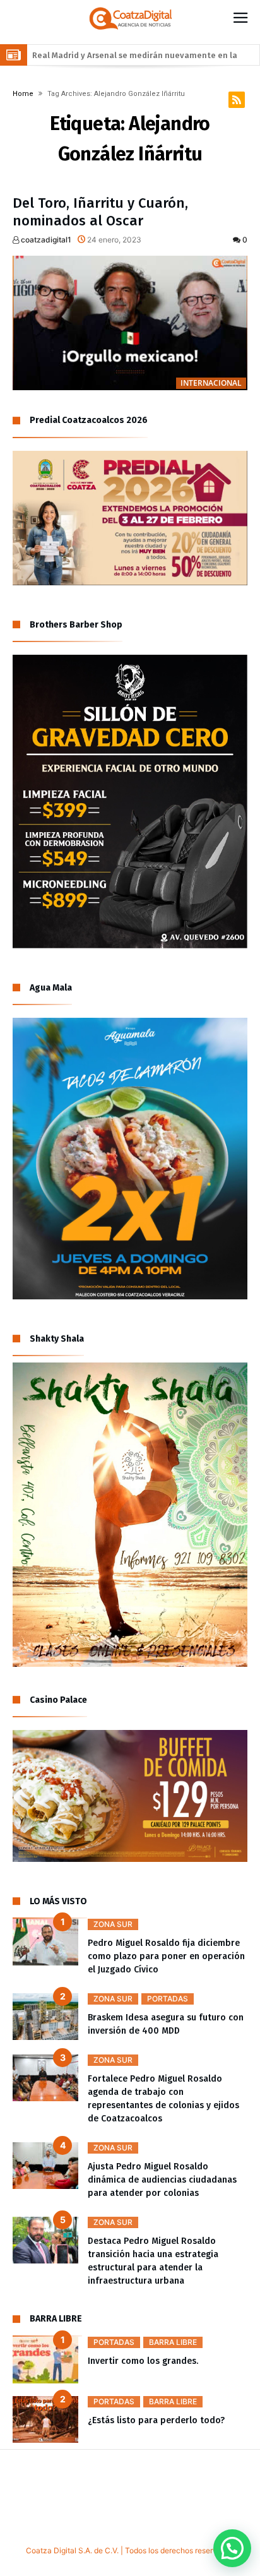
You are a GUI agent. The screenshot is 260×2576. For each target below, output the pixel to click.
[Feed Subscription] (237, 100)
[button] (232, 2548)
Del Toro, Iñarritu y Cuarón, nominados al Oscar (100, 212)
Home (23, 94)
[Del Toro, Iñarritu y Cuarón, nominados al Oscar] (130, 323)
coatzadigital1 (45, 240)
